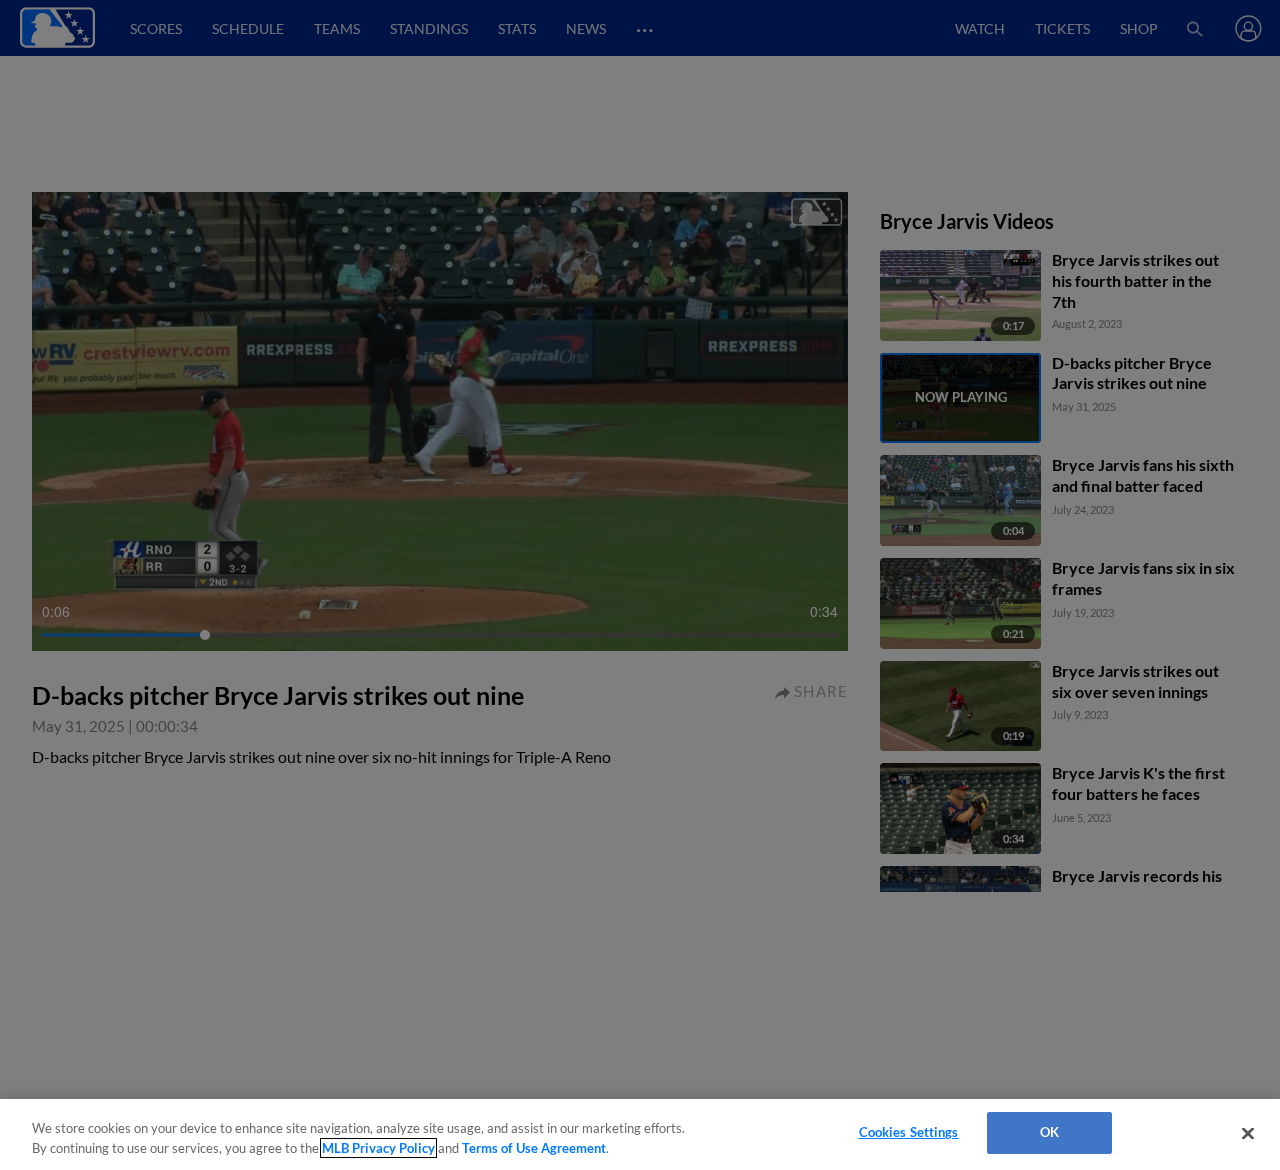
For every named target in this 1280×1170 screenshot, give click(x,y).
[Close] (1248, 1133)
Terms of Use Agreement (534, 1148)
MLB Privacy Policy (378, 1148)
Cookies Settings (909, 1132)
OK (1049, 1132)
